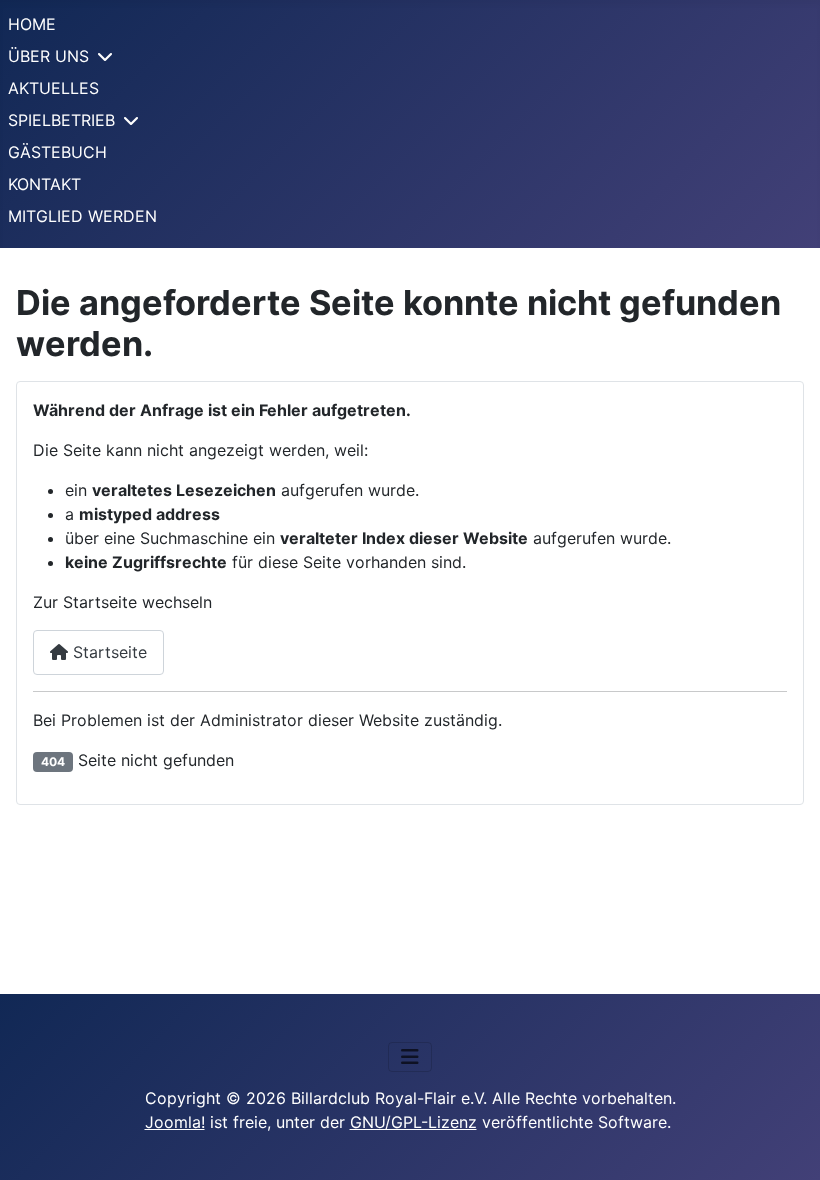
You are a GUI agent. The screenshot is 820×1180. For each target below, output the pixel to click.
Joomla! (175, 1122)
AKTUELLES (53, 88)
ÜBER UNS (48, 56)
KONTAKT (44, 184)
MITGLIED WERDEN (82, 216)
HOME (32, 24)
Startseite (107, 652)
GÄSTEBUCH (57, 152)
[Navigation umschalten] (410, 1057)
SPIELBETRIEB (61, 120)
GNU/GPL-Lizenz (413, 1122)
